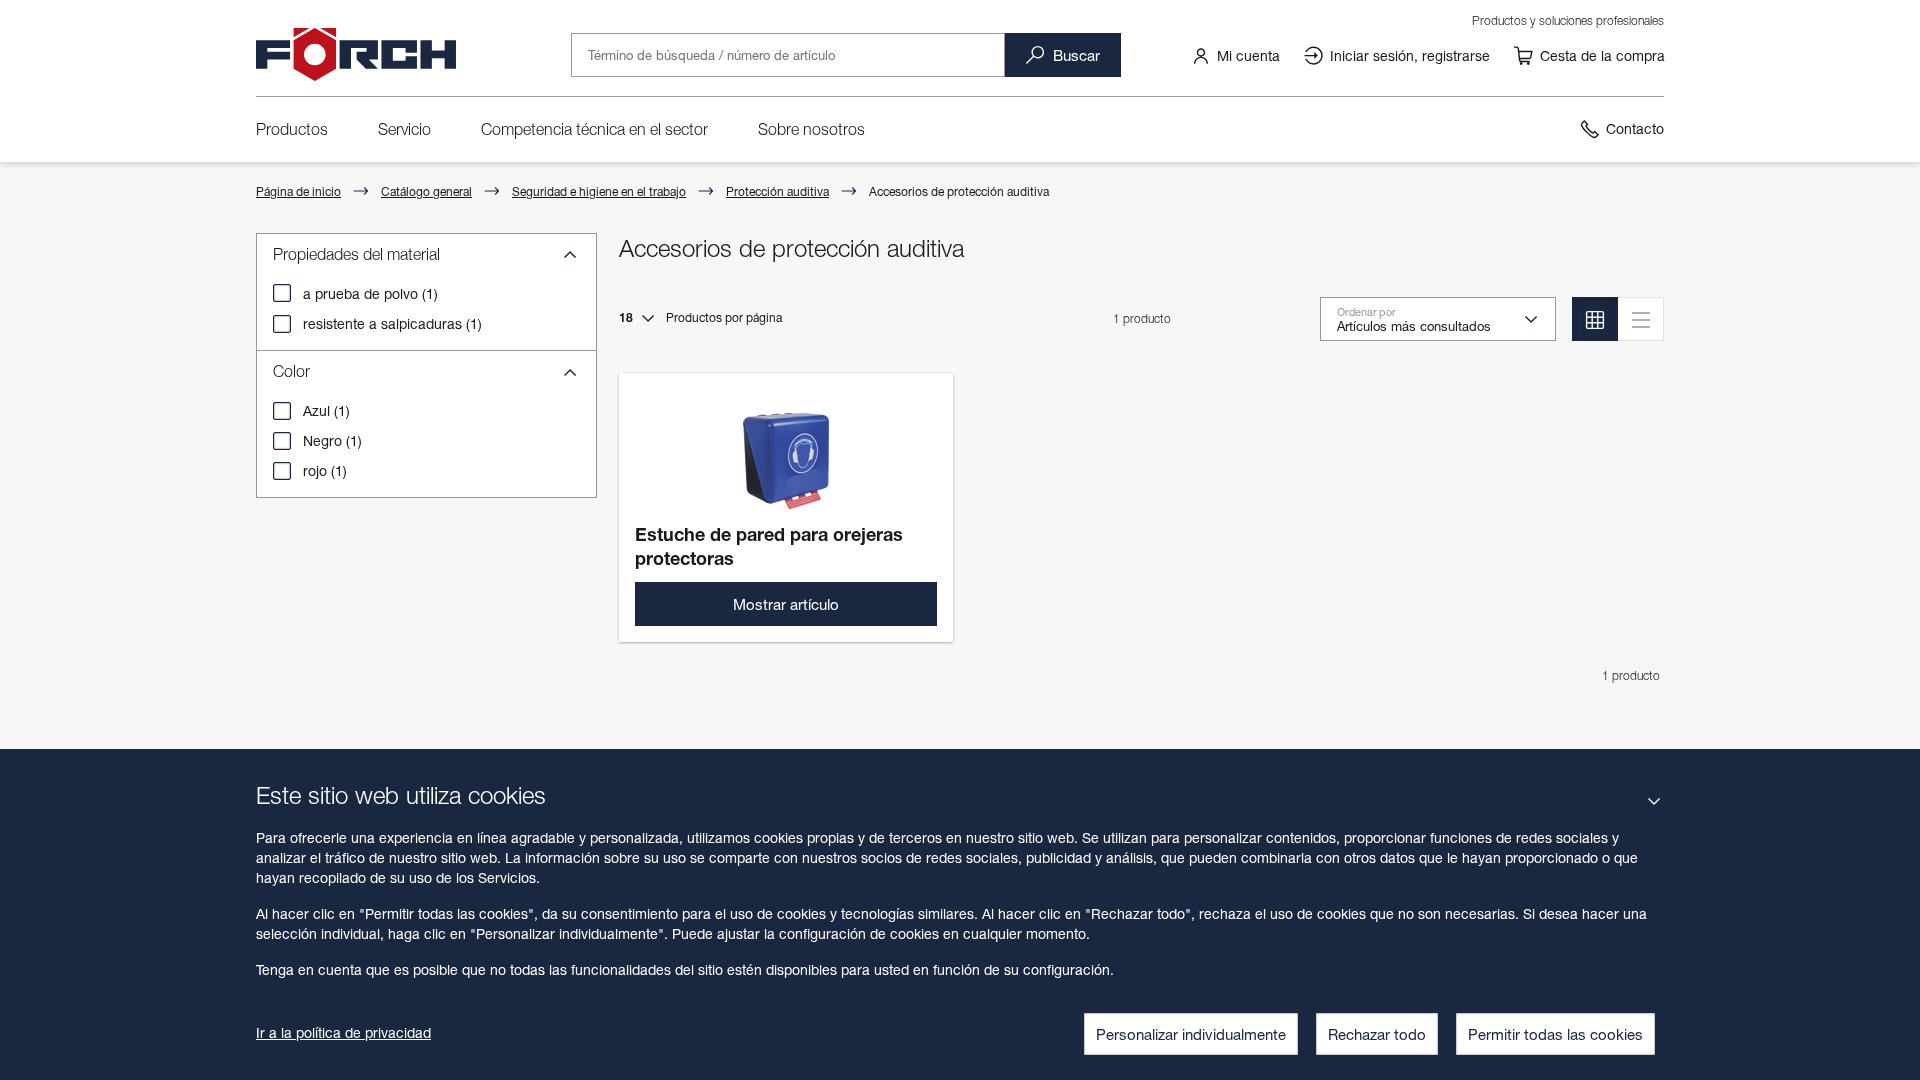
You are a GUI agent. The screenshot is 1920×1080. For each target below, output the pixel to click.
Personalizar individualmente (1191, 1034)
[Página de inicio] (356, 55)
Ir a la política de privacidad (343, 1032)
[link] (1235, 55)
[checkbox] (282, 293)
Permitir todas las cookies (1555, 1034)
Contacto (1635, 128)
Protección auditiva (777, 191)
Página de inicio (298, 191)
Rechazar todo (1377, 1034)
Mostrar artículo (786, 604)
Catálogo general (426, 191)
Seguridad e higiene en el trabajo (599, 191)
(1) (370, 293)
